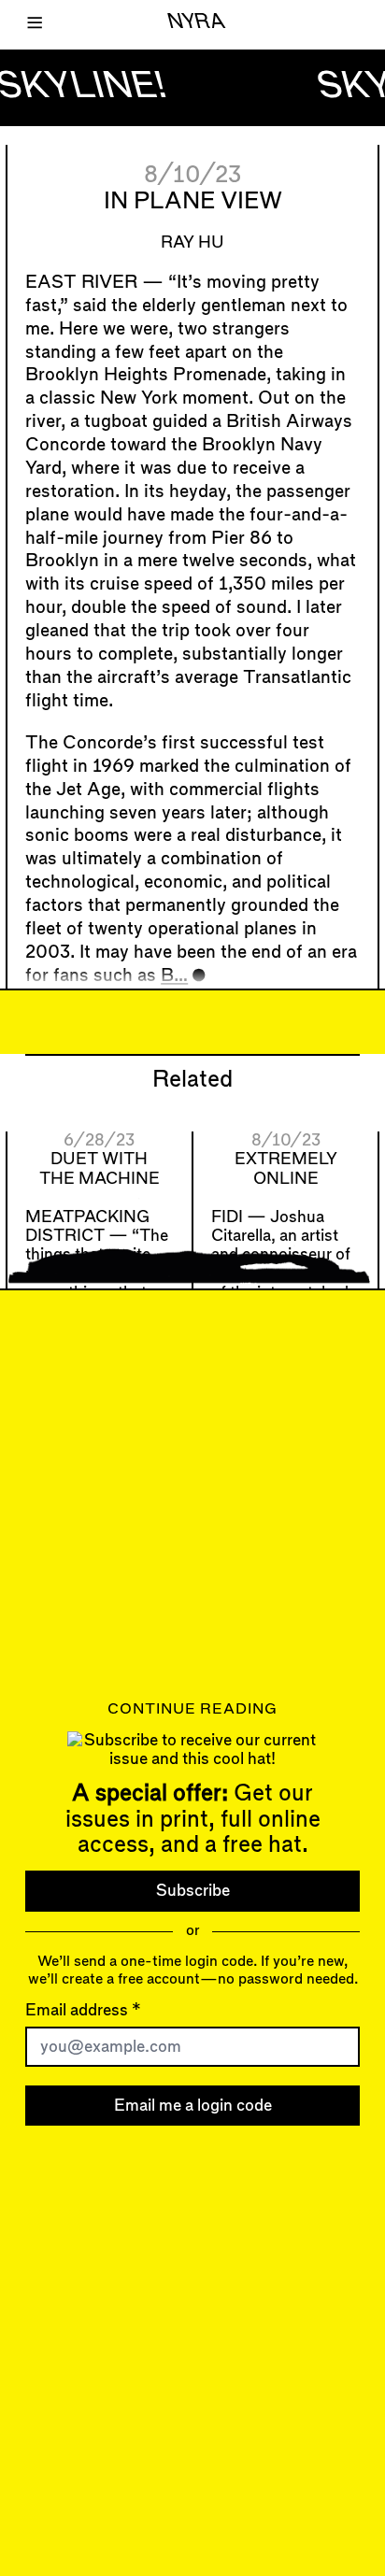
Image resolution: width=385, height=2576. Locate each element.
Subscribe (193, 1891)
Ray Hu (192, 242)
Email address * (83, 2009)
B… (174, 976)
